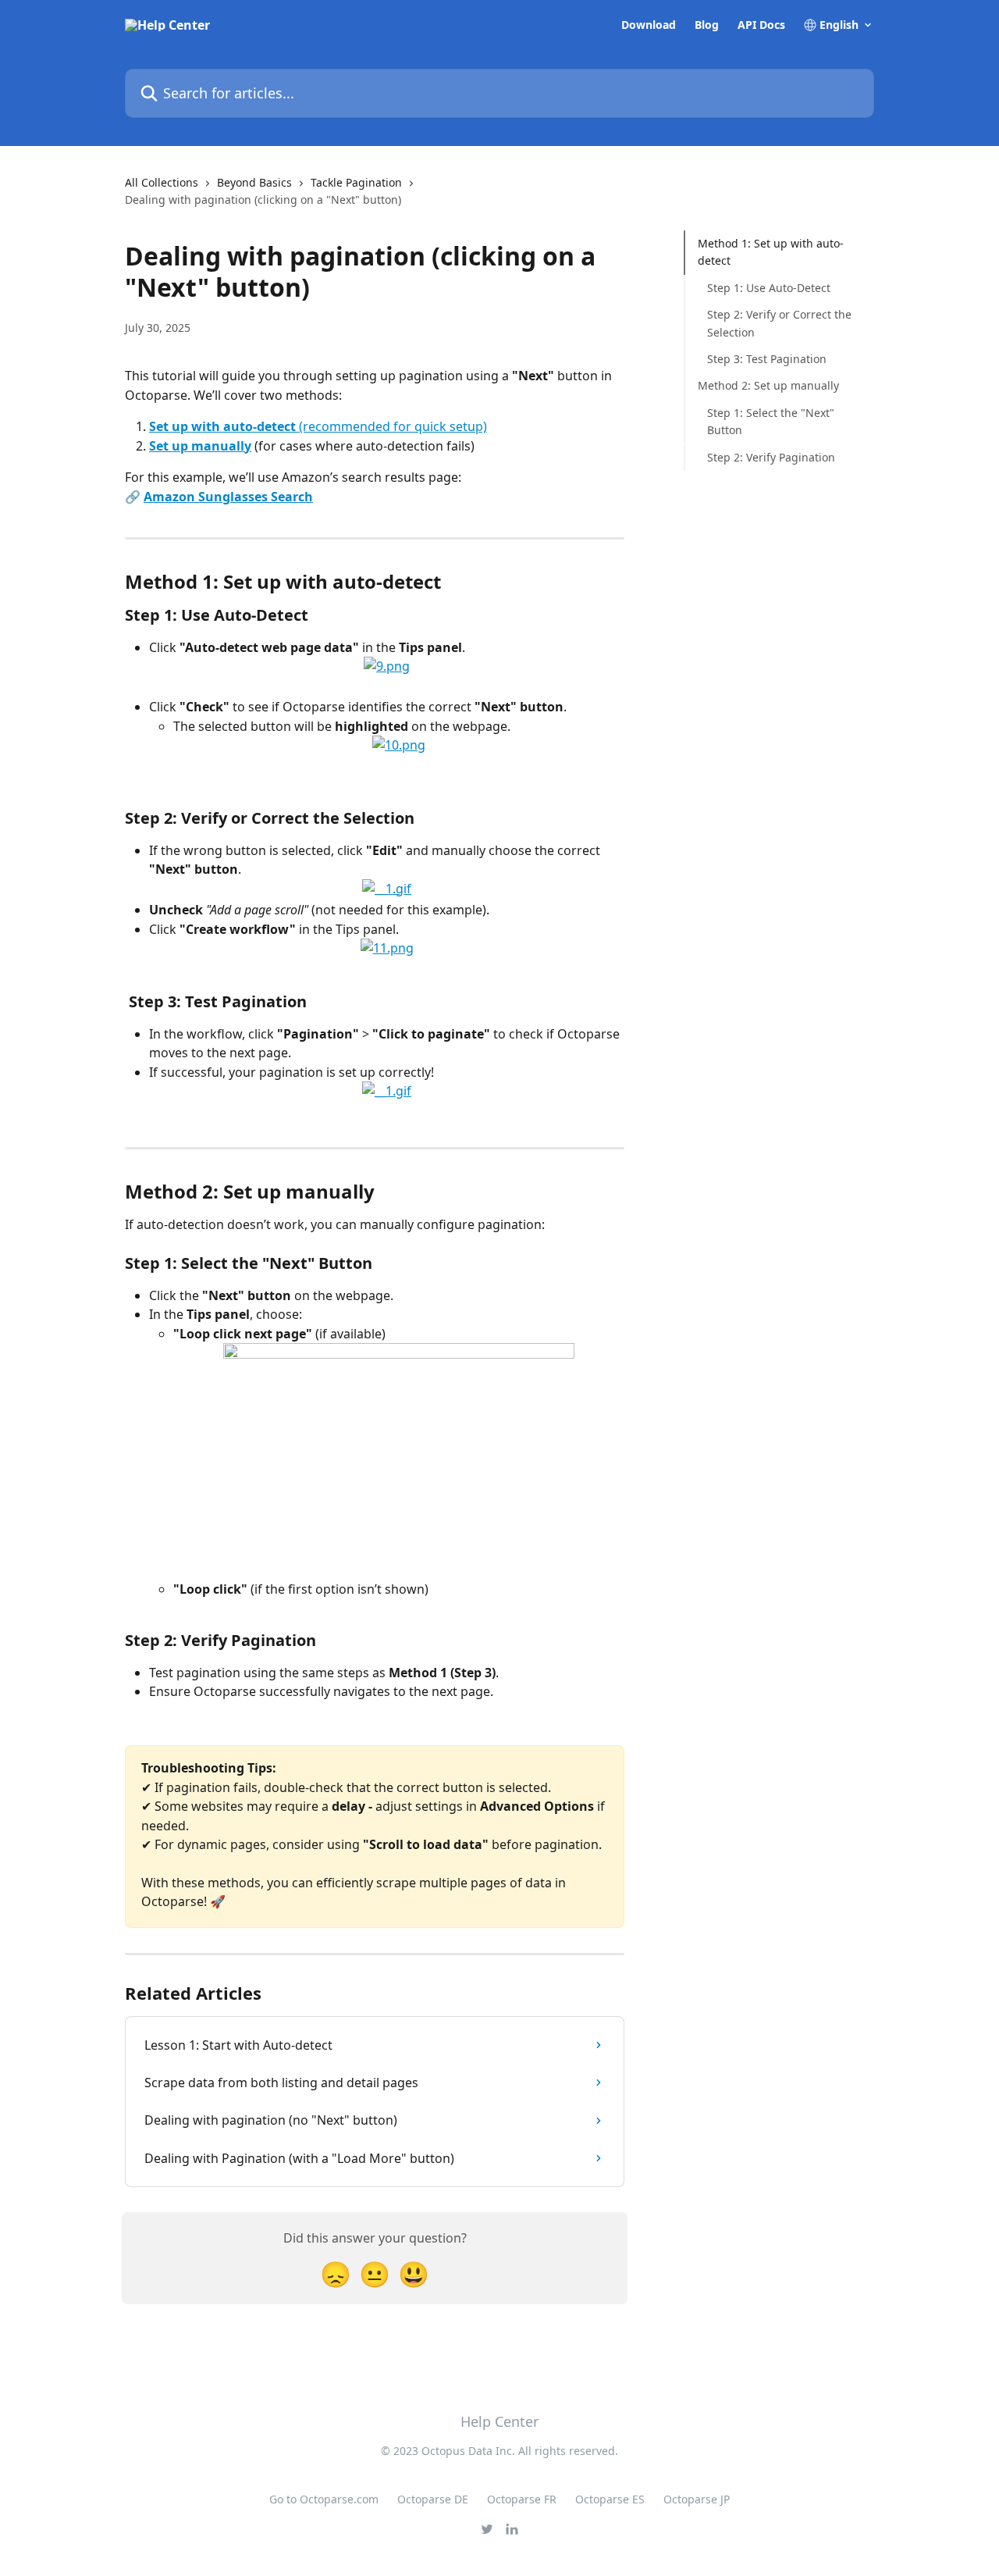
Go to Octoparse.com (324, 2499)
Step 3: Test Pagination (767, 359)
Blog (707, 25)
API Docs (761, 25)
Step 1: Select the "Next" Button (771, 421)
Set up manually (200, 446)
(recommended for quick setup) (391, 426)
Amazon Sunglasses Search (228, 497)
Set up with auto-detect (222, 426)
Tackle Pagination (356, 182)
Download (649, 25)
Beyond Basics (254, 182)
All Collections (162, 182)
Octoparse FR (522, 2499)
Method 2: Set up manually (768, 385)
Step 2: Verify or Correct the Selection (779, 323)
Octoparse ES (610, 2499)
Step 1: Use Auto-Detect (769, 288)
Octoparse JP (697, 2499)
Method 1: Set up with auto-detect (771, 252)
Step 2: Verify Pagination (771, 456)
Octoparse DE (433, 2499)
